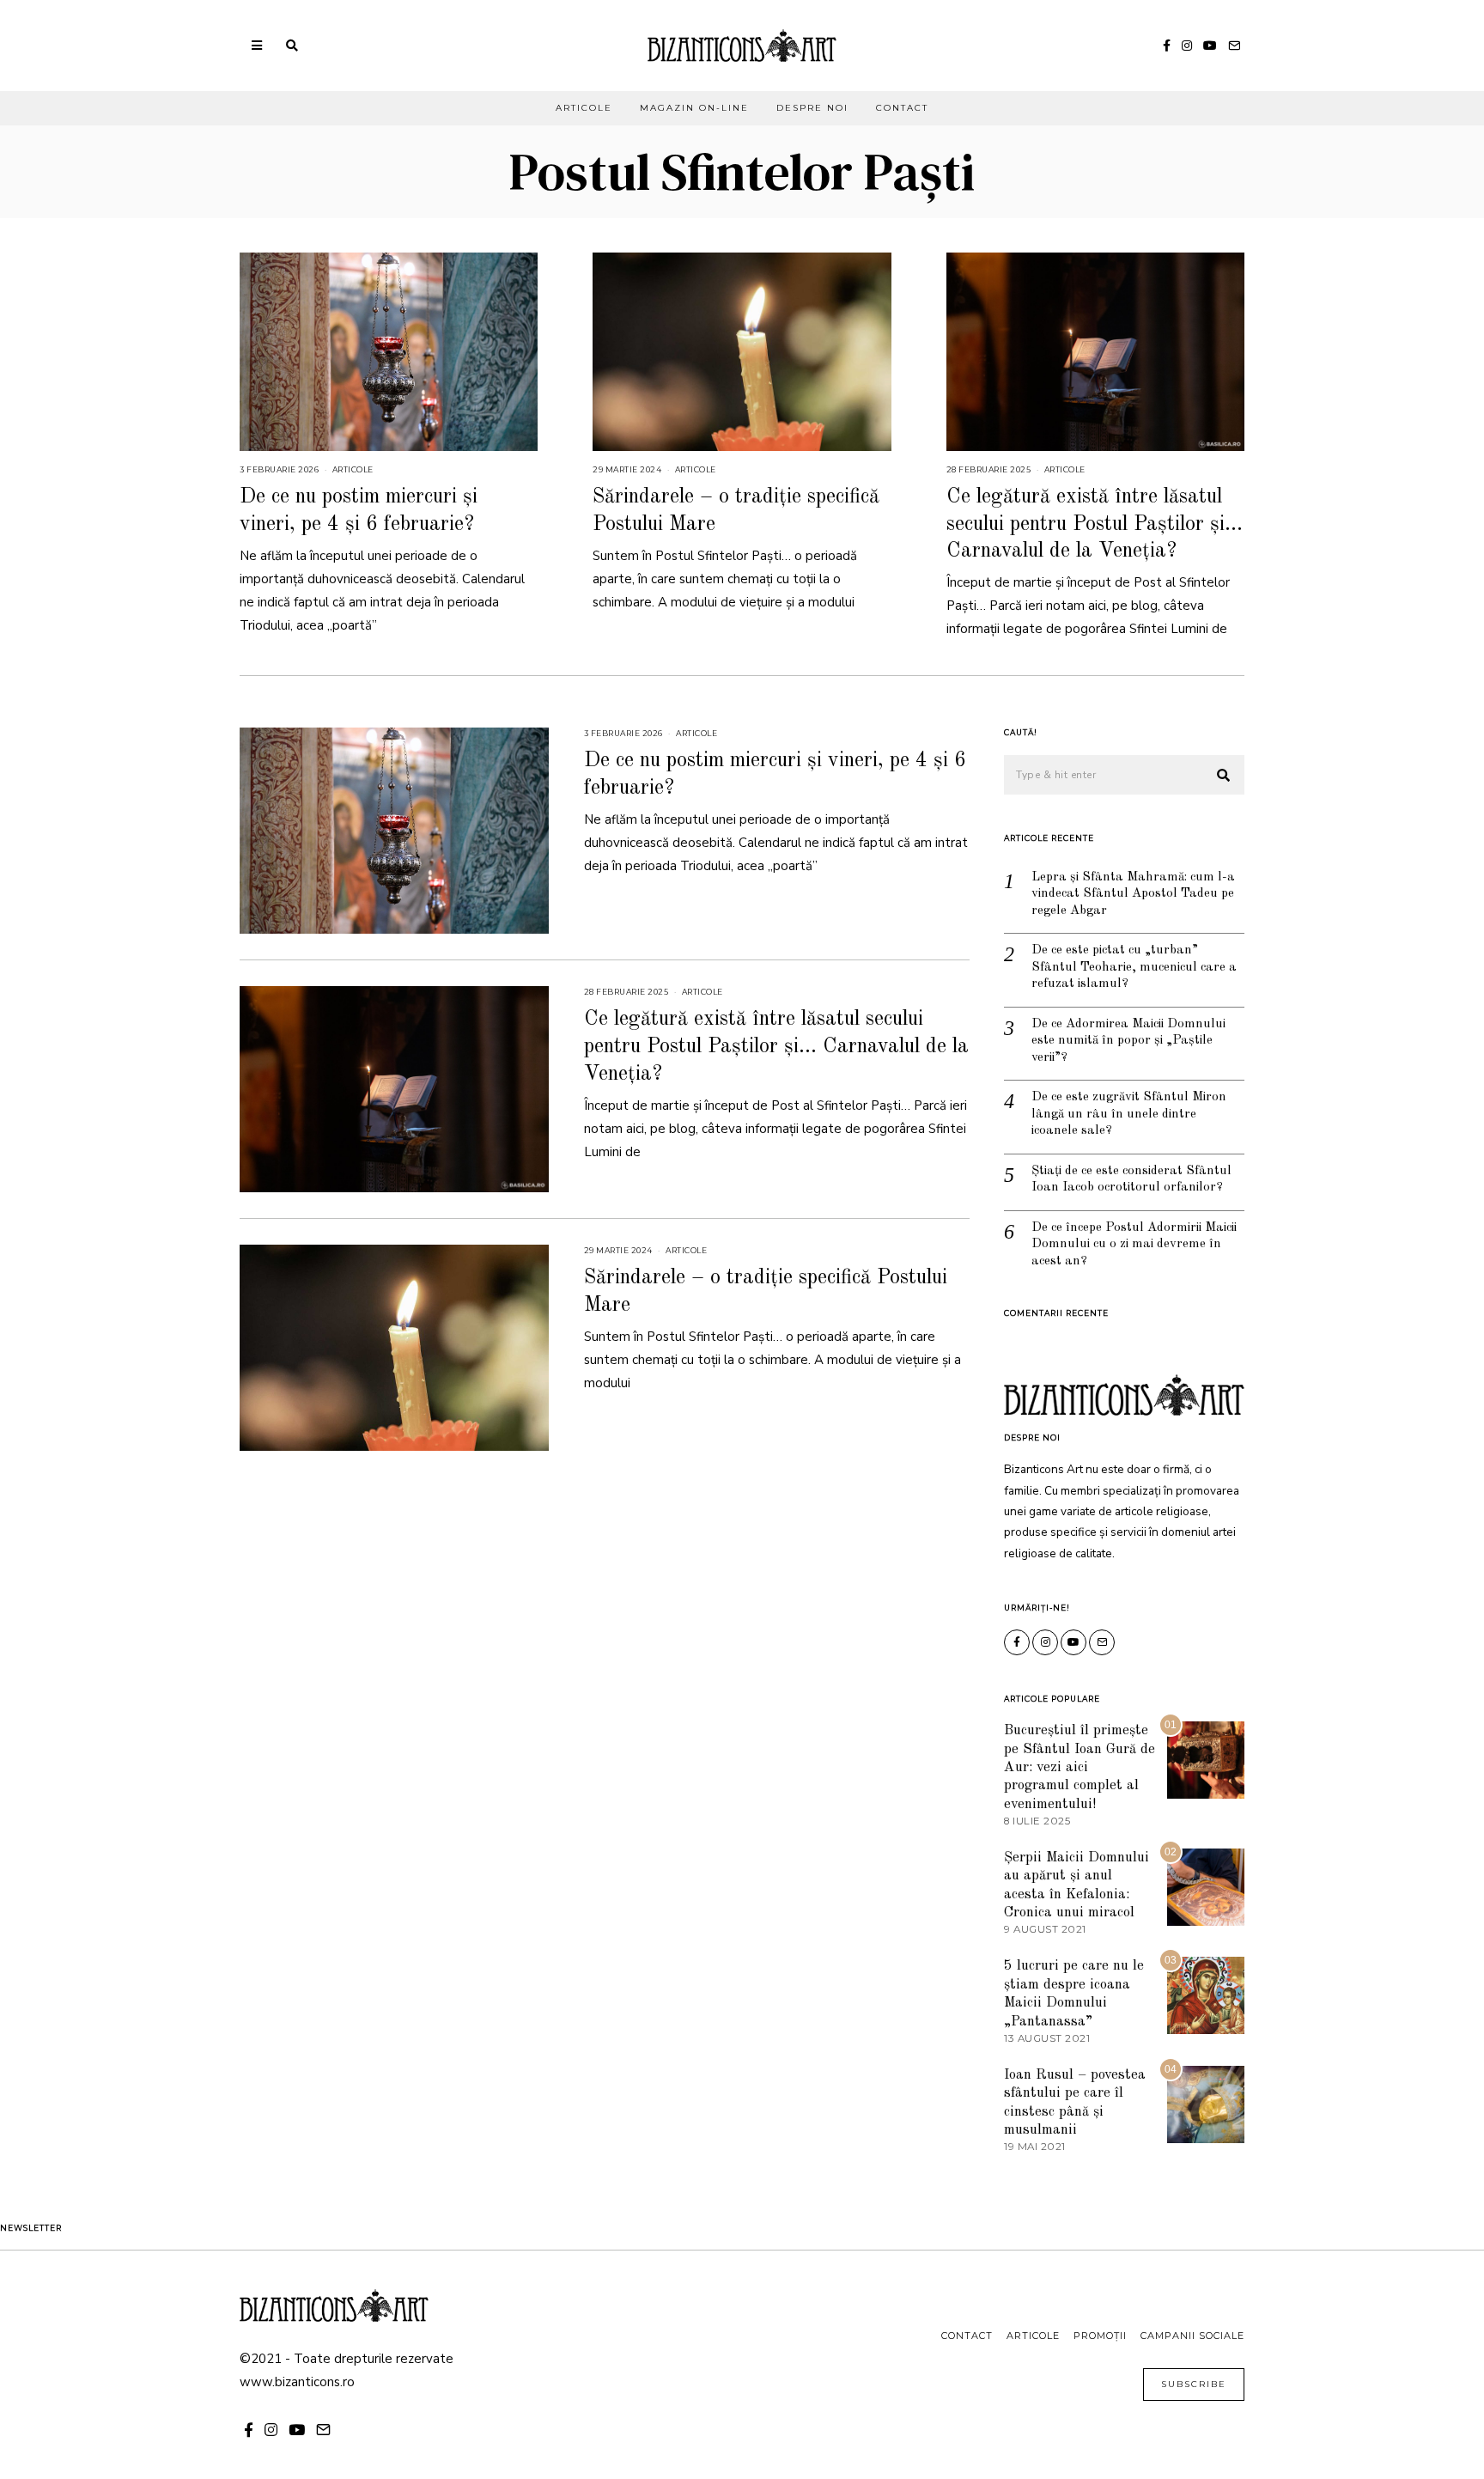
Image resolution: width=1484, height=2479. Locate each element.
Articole (584, 108)
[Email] (1234, 46)
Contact (902, 108)
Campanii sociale (1192, 2336)
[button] (1224, 776)
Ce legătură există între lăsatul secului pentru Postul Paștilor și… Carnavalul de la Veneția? (1095, 524)
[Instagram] (1187, 46)
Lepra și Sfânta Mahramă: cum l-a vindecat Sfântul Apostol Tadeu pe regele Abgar (1133, 894)
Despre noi (812, 108)
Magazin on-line (694, 108)
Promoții (1100, 2336)
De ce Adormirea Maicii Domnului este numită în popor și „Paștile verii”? (1128, 1041)
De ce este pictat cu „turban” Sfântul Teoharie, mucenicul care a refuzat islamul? (1134, 967)
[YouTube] (1210, 46)
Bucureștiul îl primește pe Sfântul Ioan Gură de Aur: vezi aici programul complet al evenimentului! (1080, 1767)
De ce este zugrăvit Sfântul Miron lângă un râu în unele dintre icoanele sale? (1129, 1114)
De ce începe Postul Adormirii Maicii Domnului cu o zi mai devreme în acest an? (1134, 1245)
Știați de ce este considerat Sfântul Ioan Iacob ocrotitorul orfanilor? (1131, 1180)
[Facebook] (1167, 46)
